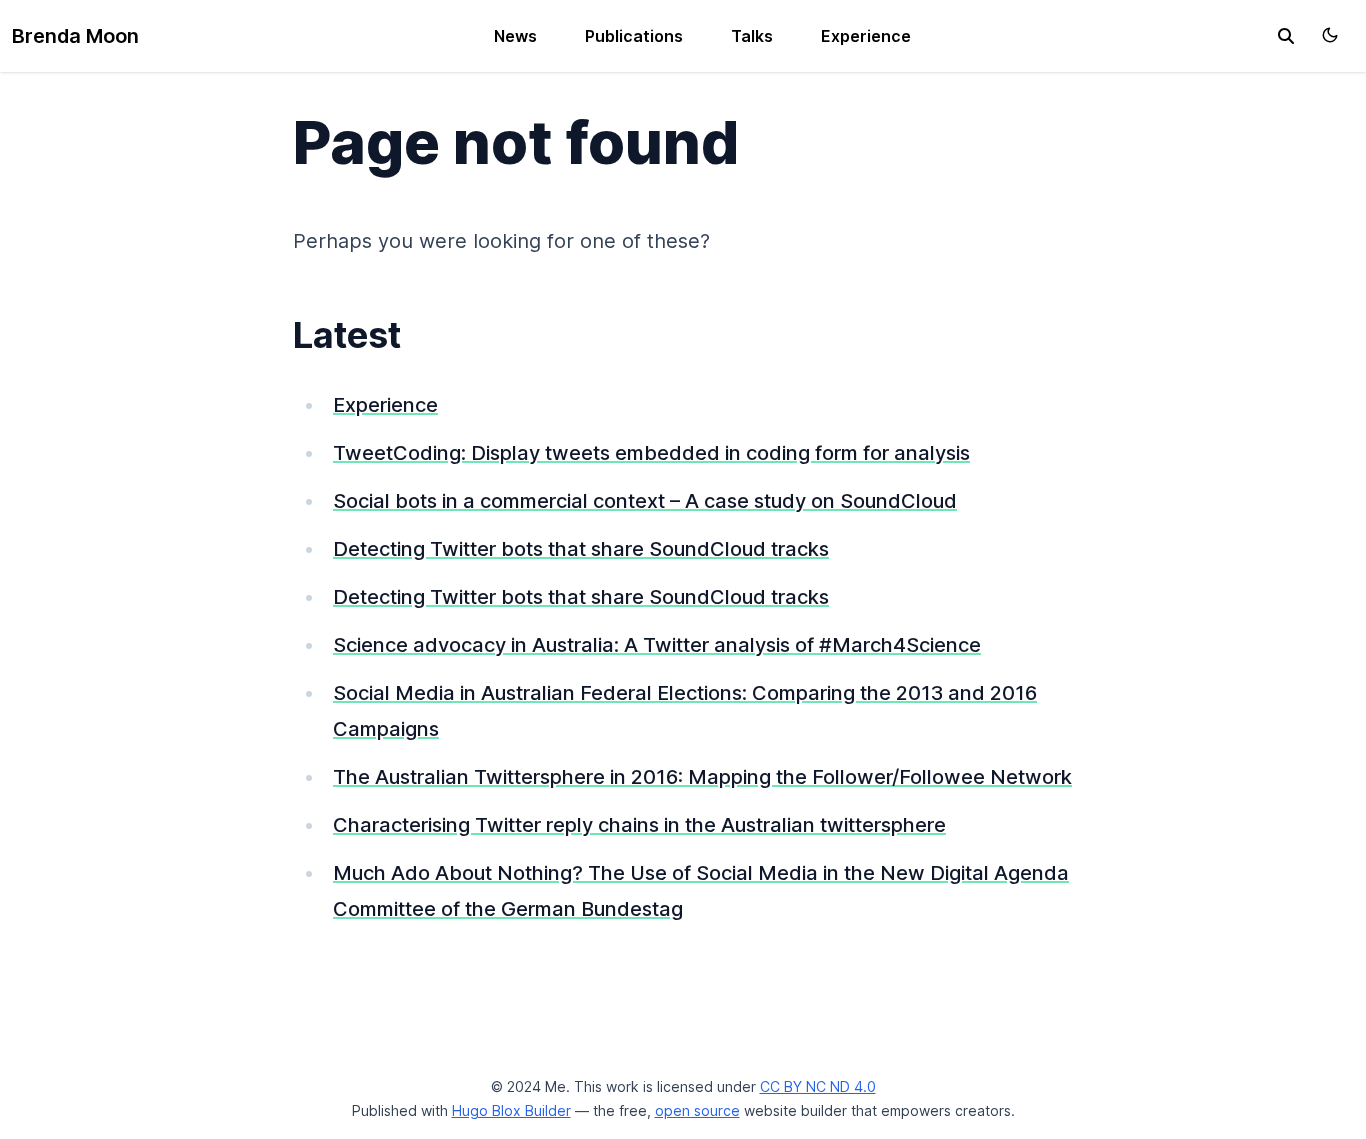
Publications (634, 36)
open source (697, 1110)
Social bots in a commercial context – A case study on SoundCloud (645, 501)
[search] (1286, 36)
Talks (752, 36)
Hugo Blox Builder (511, 1110)
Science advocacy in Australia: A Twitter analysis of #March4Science (657, 645)
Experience (866, 36)
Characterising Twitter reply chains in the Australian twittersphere (639, 825)
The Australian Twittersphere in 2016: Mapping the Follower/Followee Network (702, 777)
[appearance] (1330, 35)
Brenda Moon (75, 36)
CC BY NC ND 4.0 (818, 1086)
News (515, 36)
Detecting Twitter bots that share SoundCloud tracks (581, 549)
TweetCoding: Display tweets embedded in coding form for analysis (651, 453)
